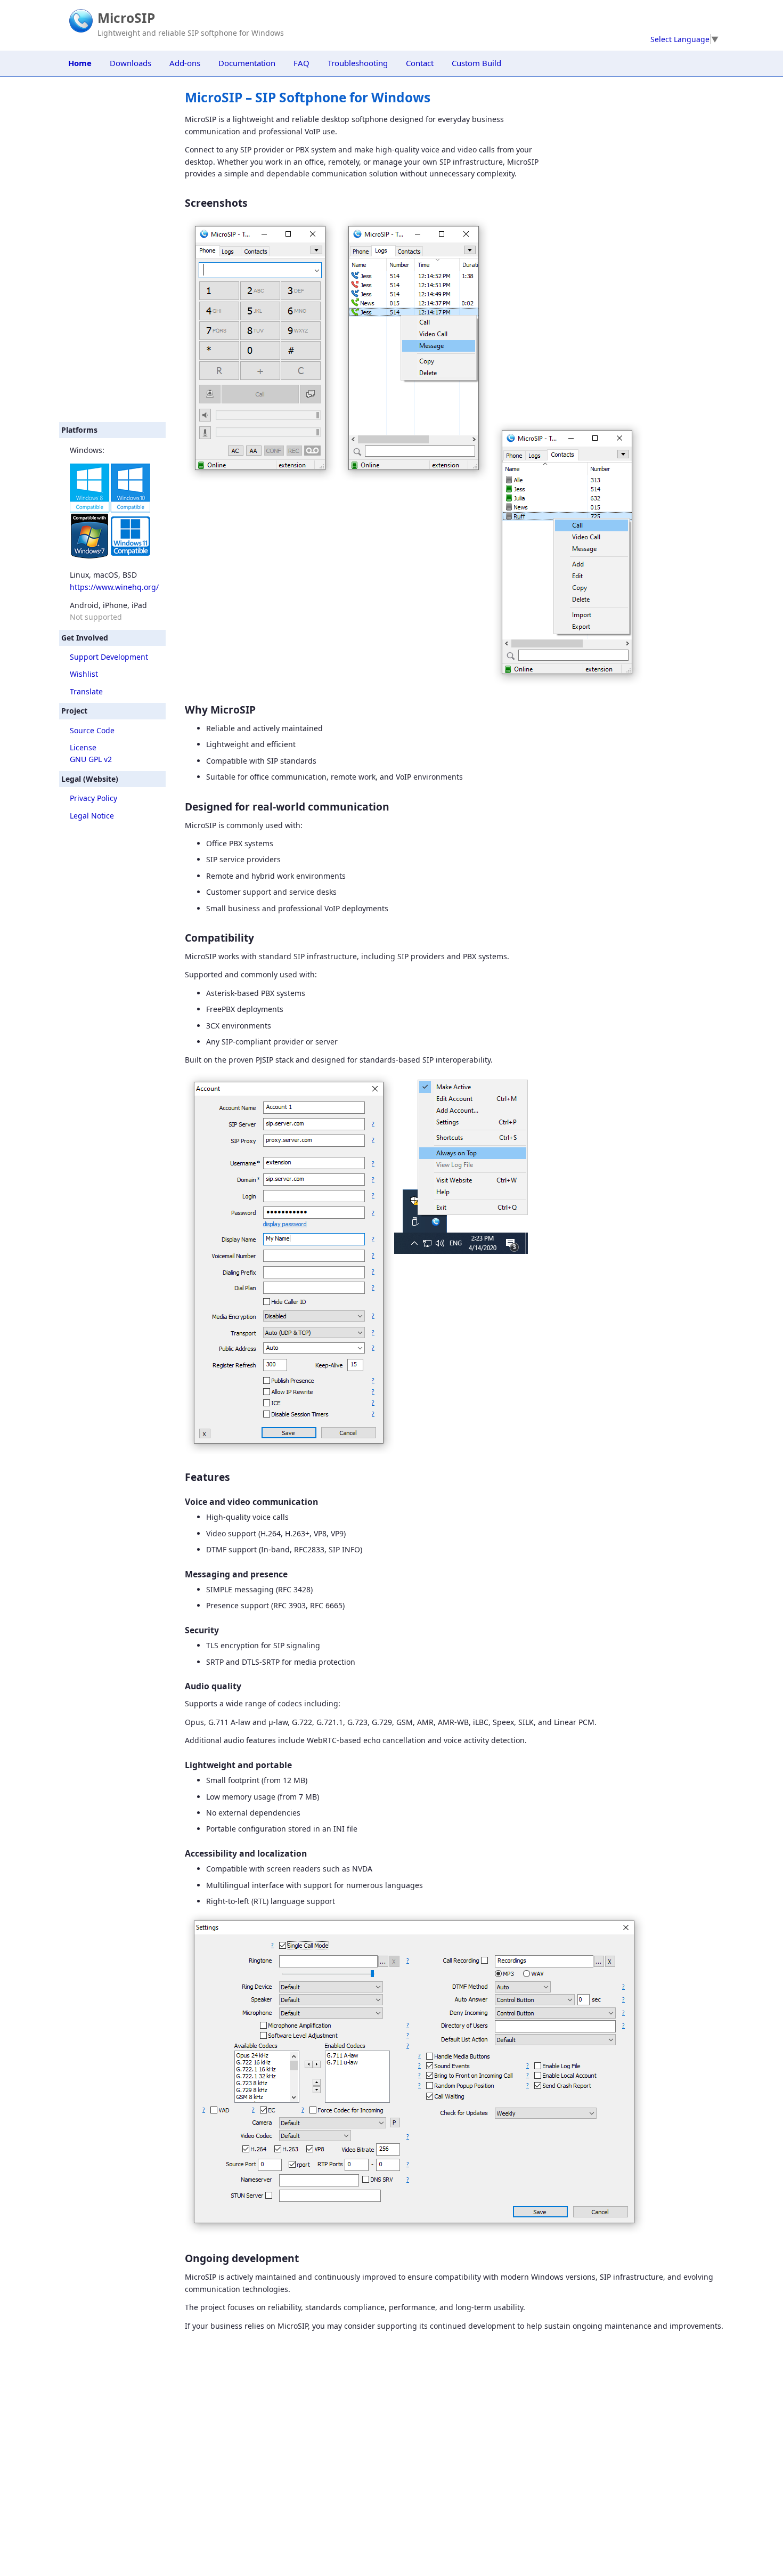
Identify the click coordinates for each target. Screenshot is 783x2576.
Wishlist (84, 674)
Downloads (130, 63)
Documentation (247, 63)
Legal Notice (92, 816)
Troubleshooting (358, 63)
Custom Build (476, 63)
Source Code (92, 730)
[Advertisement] (112, 249)
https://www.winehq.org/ (114, 587)
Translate (86, 691)
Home (80, 63)
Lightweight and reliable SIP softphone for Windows (191, 33)
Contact (420, 63)
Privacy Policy (93, 798)
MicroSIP (126, 18)
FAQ (301, 63)
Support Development (109, 657)
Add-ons (185, 63)
